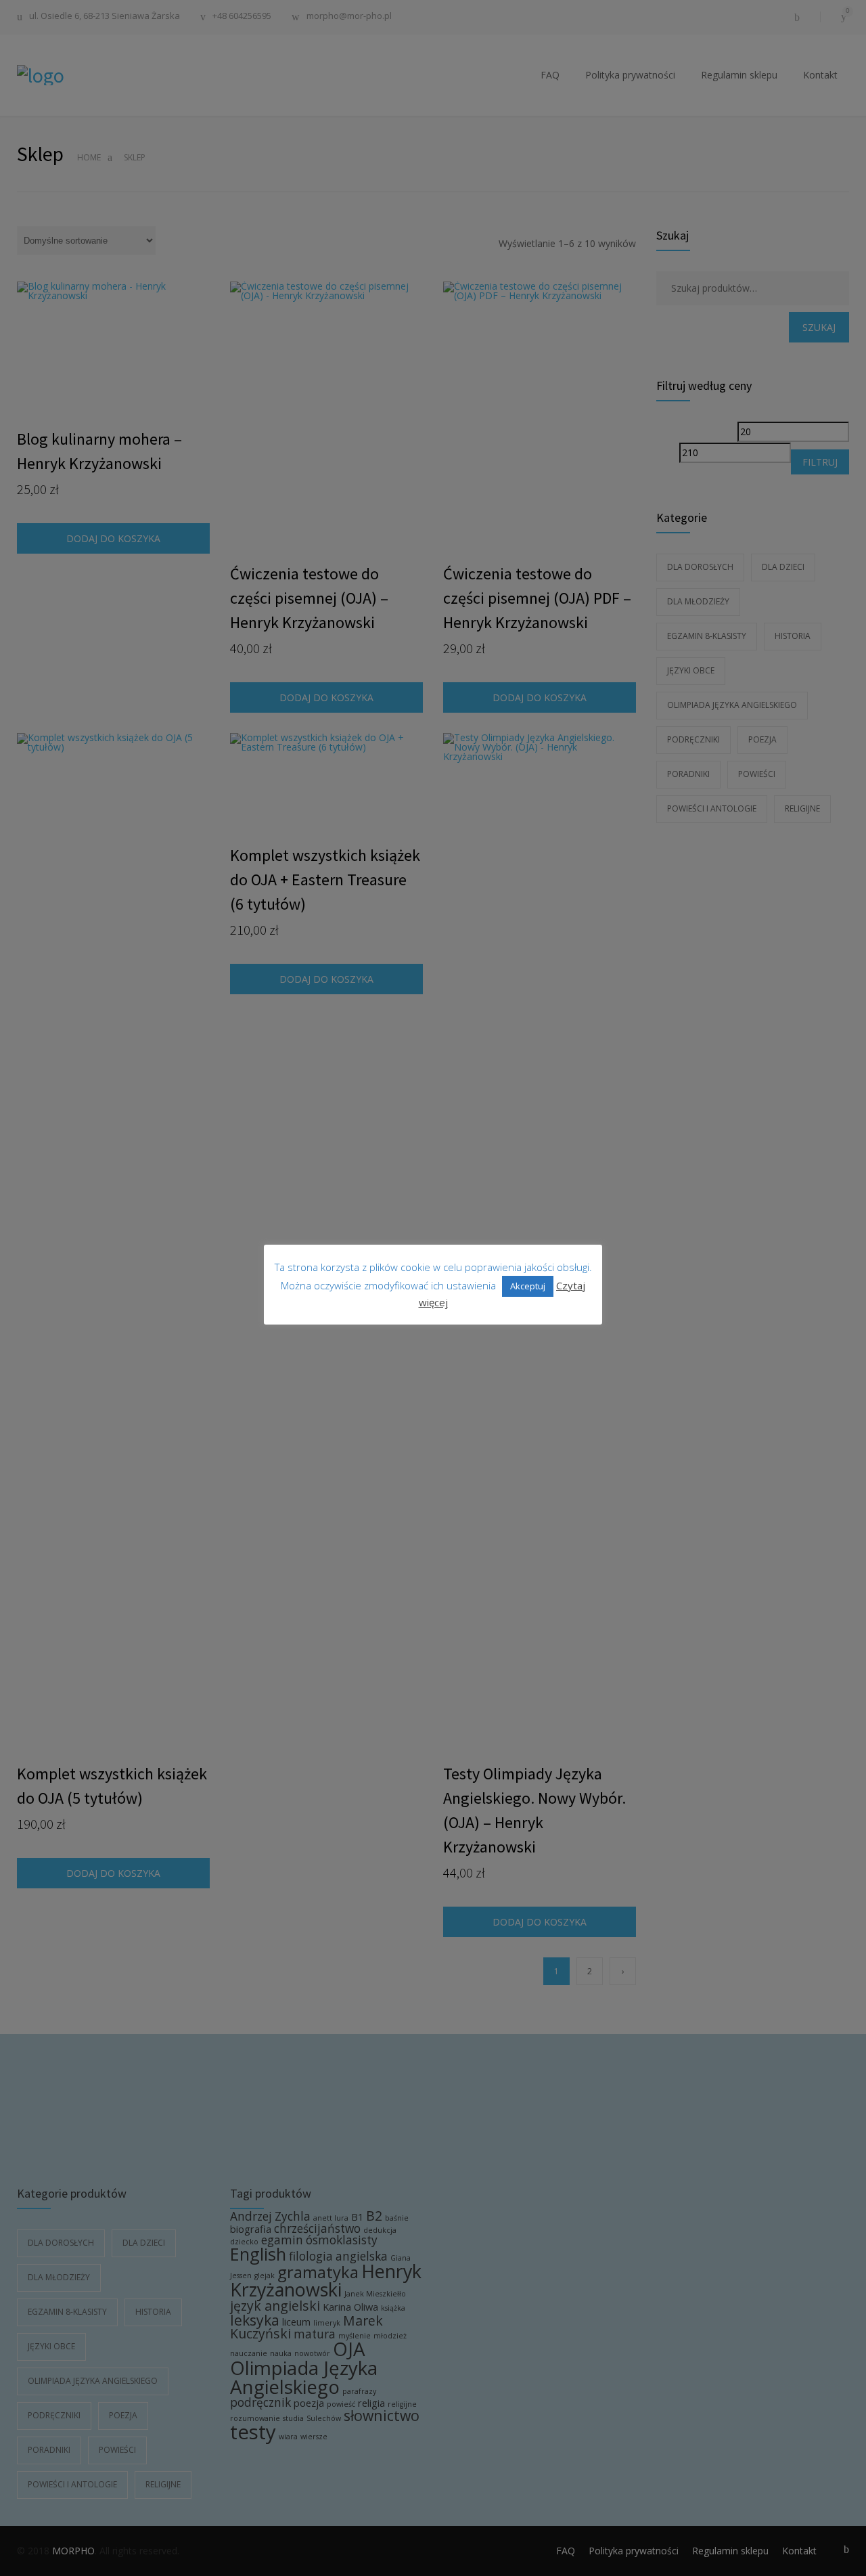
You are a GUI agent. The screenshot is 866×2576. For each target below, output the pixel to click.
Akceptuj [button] (528, 1286)
